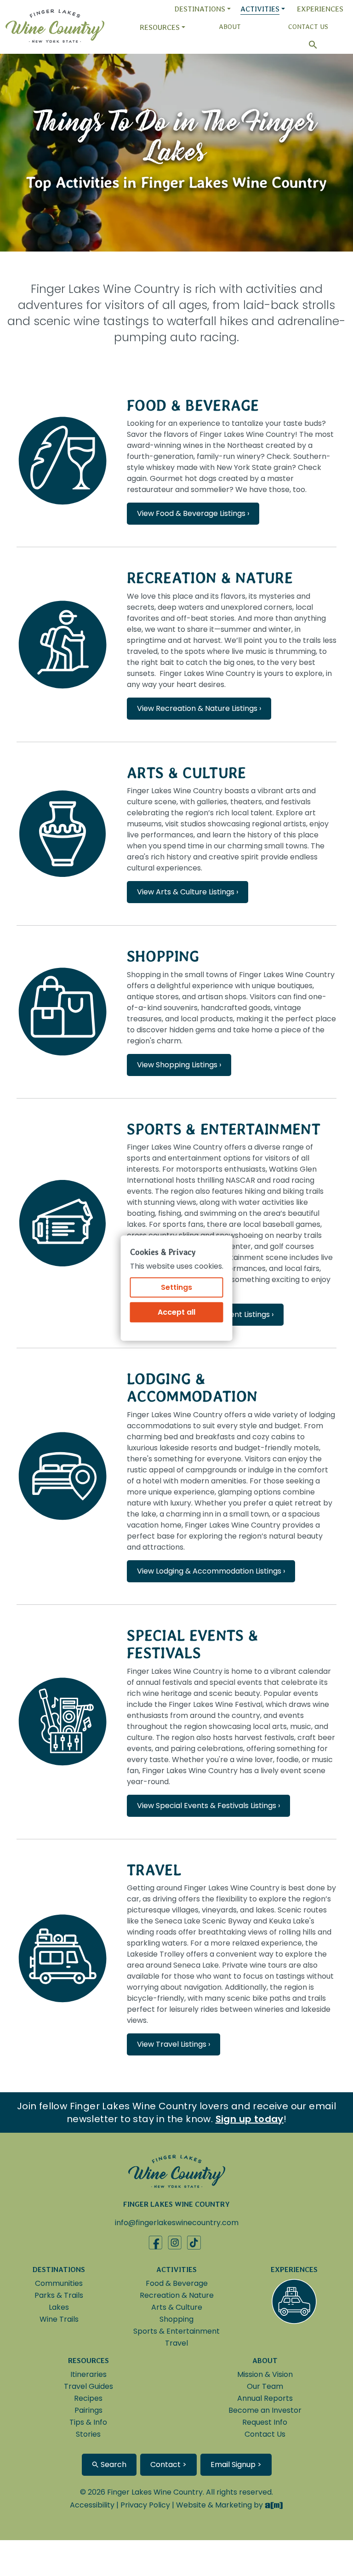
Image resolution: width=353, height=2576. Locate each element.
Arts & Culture (186, 773)
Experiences (320, 9)
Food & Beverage (193, 405)
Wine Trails (59, 2319)
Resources (160, 27)
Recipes (88, 2398)
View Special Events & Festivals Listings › (208, 1806)
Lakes (59, 2307)
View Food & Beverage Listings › (193, 513)
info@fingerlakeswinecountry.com (177, 2223)
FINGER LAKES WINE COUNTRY (176, 2204)
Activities (260, 9)
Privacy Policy (145, 2505)
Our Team (265, 2386)
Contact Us (308, 27)
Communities (59, 2283)
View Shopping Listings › (179, 1065)
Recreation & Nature (210, 578)
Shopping (163, 956)
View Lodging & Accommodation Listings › (211, 1571)
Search (113, 2464)
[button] (308, 45)
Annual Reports (265, 2398)
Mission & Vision (265, 2374)
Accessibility (92, 2505)
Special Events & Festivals (193, 1644)
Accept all (176, 1312)
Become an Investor (265, 2410)
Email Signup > (236, 2464)
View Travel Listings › (174, 2044)
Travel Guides (88, 2386)
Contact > (168, 2464)
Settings (176, 1287)
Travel (154, 1870)
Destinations (200, 9)
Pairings (88, 2410)
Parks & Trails (59, 2295)
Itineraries (88, 2374)
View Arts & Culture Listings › (188, 892)
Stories (88, 2434)
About (230, 27)
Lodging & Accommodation (192, 1388)
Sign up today (250, 2119)
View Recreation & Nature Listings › (199, 708)
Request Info (265, 2422)
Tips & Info (88, 2422)
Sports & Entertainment (224, 1129)
